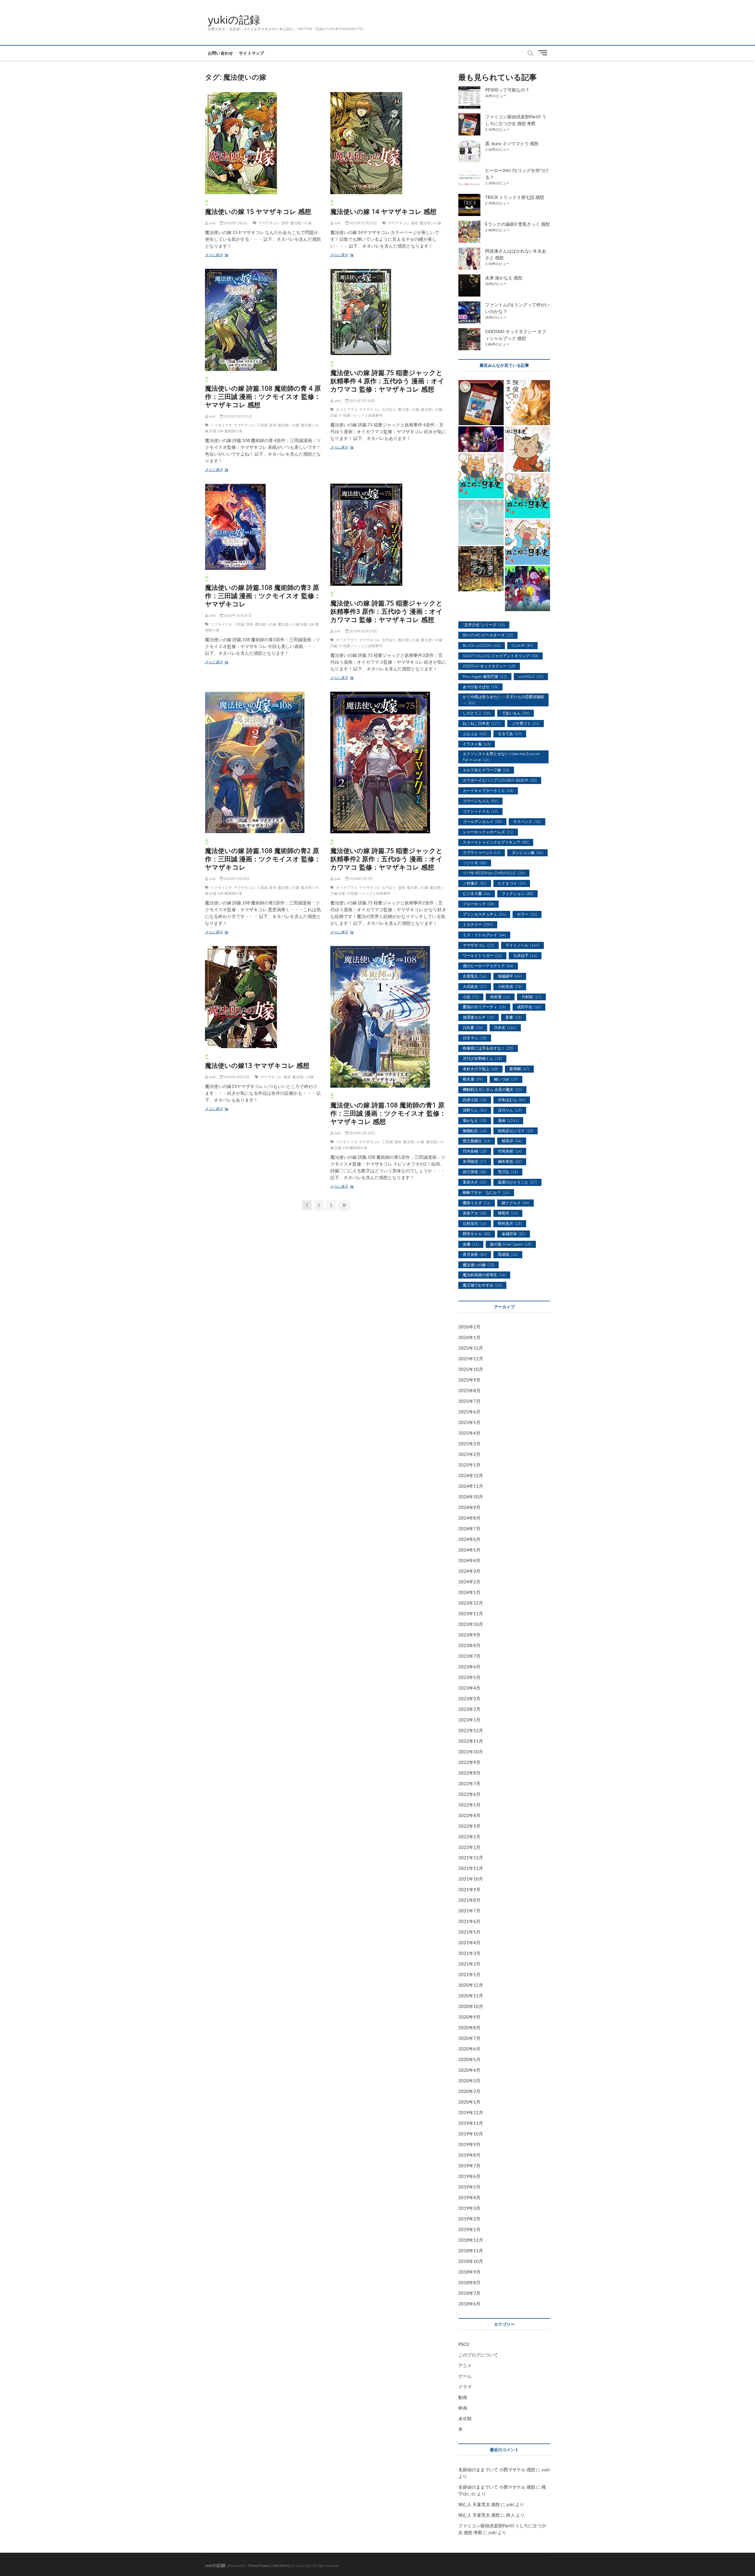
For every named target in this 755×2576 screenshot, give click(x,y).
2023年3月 (469, 1698)
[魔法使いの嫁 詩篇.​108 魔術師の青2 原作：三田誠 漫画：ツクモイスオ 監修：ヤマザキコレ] (263, 762)
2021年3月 (469, 1953)
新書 (514, 1017)
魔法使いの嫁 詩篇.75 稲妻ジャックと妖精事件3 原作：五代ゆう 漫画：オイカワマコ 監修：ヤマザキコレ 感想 (386, 611)
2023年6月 (469, 1667)
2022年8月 (469, 1773)
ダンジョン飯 (527, 852)
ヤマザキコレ (269, 223)
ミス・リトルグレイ (484, 935)
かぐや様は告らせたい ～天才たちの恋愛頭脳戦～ (503, 700)
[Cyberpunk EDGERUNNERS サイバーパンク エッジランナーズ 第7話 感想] (528, 589)
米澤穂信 (475, 1161)
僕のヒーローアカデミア (488, 966)
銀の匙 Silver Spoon (511, 1244)
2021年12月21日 (237, 416)
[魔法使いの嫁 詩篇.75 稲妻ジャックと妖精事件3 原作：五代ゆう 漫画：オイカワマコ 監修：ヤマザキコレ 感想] (389, 535)
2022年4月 (469, 1815)
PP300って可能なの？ (507, 90)
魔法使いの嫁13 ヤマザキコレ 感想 (257, 1065)
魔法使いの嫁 (301, 223)
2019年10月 (471, 2134)
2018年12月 (471, 2240)
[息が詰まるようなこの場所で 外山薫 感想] (481, 569)
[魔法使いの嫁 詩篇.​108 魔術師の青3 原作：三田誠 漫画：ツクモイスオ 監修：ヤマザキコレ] (263, 527)
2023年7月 (469, 1656)
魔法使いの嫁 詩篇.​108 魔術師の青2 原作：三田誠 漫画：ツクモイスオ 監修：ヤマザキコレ (263, 859)
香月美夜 (475, 1254)
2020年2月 (469, 2091)
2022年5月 (469, 1805)
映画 (463, 2408)
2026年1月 (469, 1337)
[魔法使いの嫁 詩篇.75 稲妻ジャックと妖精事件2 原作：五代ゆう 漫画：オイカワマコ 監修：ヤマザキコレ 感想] (389, 762)
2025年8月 (469, 1390)
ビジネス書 (477, 893)
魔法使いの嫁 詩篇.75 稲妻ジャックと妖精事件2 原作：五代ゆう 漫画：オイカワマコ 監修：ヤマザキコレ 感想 (386, 859)
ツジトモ (475, 863)
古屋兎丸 (475, 976)
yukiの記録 (234, 20)
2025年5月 (469, 1422)
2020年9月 (469, 2017)
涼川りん (510, 1110)
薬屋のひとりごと (517, 1182)
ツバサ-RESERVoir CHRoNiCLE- (494, 873)
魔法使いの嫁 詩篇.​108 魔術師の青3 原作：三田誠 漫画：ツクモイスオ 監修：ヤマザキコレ (263, 595)
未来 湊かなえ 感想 (504, 278)
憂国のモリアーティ (484, 1007)
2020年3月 (469, 2081)
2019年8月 (469, 2155)
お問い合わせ (220, 53)
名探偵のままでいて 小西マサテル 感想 (497, 2469)
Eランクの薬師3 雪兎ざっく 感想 (517, 224)
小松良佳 (510, 986)
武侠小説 (475, 1100)
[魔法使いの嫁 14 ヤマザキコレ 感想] (389, 143)
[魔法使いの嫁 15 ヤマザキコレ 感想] (263, 143)
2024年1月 (469, 1592)
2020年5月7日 (361, 879)
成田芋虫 (529, 1007)
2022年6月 (469, 1794)
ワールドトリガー (482, 955)
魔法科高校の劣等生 (484, 1275)
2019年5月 (469, 2187)
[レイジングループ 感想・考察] (481, 439)
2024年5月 (469, 1550)
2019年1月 (469, 2229)
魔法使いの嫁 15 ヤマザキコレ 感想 (258, 211)
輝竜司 (508, 1213)
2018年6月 (469, 2304)
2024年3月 (469, 1571)
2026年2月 (469, 1327)
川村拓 (531, 997)
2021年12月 (471, 1857)
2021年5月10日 (362, 401)
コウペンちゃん (480, 801)
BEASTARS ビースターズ (488, 635)
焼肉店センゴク (516, 1131)
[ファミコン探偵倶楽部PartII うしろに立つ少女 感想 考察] (481, 403)
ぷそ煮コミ (526, 723)
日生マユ (475, 1038)
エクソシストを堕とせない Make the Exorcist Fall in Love (501, 757)
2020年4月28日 (362, 1133)
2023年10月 (471, 1624)
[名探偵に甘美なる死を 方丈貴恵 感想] (481, 522)
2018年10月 (471, 2261)
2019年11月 (471, 2123)
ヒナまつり (512, 883)
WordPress (282, 2566)
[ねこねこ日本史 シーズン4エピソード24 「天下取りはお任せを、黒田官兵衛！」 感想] (528, 496)
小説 (471, 997)
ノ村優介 (475, 883)
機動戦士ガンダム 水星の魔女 (492, 1089)
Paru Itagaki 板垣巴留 (485, 676)
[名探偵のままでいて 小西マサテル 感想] (528, 403)
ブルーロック (479, 904)
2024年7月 (469, 1528)
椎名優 (473, 1079)
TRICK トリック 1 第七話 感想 (515, 197)
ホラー (527, 914)
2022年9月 (469, 1762)
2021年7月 (469, 1911)
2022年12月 (471, 1730)
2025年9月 (469, 1380)
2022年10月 (471, 1752)
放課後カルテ (479, 1017)
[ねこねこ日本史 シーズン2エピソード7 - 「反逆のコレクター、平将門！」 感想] (528, 542)
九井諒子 (525, 955)
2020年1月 (469, 2102)
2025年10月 (471, 1369)
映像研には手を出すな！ (488, 1048)
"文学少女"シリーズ (484, 625)
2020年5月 (469, 2059)
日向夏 (473, 1027)
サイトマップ (251, 53)
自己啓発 (475, 1172)
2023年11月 (471, 1613)
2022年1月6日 (235, 223)
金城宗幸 (514, 1234)
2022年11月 (471, 1741)
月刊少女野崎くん (482, 1058)
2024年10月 (471, 1497)
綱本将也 (510, 1161)
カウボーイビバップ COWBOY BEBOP (500, 780)
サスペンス (527, 821)
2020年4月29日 (236, 1077)
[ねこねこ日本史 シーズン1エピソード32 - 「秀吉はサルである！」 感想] (528, 449)
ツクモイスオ (221, 425)
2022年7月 (469, 1783)
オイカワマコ (347, 409)
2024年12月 (471, 1475)
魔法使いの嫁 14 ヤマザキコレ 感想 (383, 211)
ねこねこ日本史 (482, 723)
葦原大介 (475, 1182)
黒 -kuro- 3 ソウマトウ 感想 (512, 143)
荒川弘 (508, 1172)
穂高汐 (512, 1141)
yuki (212, 223)
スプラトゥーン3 (482, 852)
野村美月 (510, 1223)
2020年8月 (469, 2027)
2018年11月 (471, 2251)
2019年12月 (471, 2112)
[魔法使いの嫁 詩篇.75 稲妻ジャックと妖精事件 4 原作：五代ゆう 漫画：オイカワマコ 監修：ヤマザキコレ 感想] (389, 312)
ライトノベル (522, 945)
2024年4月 (469, 1560)
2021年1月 (469, 1974)
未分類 (465, 2418)
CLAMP (522, 645)
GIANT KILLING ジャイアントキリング (500, 656)
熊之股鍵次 (477, 1141)
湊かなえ (475, 1120)
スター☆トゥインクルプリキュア (496, 842)
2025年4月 (469, 1433)
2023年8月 (469, 1645)
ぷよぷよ (475, 734)
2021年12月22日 (363, 223)
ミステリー (478, 924)
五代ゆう (389, 409)
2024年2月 (469, 1582)
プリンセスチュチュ (484, 914)
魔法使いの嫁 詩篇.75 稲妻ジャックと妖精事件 (387, 890)
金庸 (471, 1244)
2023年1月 (469, 1720)
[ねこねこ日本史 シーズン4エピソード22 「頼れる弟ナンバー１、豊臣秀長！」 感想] (481, 476)
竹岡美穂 (510, 1151)
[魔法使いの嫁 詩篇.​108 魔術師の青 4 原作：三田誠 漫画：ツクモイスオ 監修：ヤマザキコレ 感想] (263, 320)
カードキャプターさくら (488, 791)
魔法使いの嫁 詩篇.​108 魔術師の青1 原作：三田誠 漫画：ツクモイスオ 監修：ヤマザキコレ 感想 (388, 1113)
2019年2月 (469, 2219)
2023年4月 (469, 1688)
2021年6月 (469, 1921)
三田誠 (262, 425)
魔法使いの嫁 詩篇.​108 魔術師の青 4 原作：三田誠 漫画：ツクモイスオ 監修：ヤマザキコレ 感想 (263, 396)
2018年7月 (469, 2293)
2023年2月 (469, 1709)
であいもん (516, 713)
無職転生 (475, 1131)
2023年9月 (469, 1635)
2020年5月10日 (236, 879)
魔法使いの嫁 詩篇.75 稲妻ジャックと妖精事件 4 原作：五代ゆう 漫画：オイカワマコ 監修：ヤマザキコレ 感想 (387, 381)
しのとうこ (477, 713)
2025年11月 (471, 1359)
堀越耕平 (510, 976)
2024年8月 (469, 1518)
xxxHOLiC (531, 676)
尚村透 (500, 997)
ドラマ (465, 2387)
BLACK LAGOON (482, 645)
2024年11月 (471, 1486)
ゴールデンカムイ (482, 821)
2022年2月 (469, 1837)
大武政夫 (475, 986)
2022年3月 (469, 1826)
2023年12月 (471, 1603)
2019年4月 (469, 2197)
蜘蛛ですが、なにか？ (486, 1192)
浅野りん (475, 1110)
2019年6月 (469, 2176)
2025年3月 (469, 1444)
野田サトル (477, 1234)
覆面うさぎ (477, 1203)
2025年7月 (469, 1401)
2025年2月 (469, 1454)
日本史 (505, 1027)
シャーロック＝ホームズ (488, 832)
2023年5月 (469, 1677)
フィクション (517, 893)
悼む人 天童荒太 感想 (479, 2504)
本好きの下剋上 (480, 1069)
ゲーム (465, 2376)
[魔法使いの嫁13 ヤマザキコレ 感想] (263, 997)
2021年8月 (469, 1900)
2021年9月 (469, 1889)
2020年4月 (469, 2070)
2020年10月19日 (363, 631)
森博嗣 (519, 1069)
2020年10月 (471, 2006)
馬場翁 (508, 1254)
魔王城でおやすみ (482, 1285)
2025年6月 (469, 1412)
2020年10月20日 (237, 615)
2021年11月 (471, 1868)
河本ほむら (512, 1100)
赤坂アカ (475, 1213)
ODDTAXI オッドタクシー (489, 666)
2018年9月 (469, 2272)
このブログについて (478, 2355)
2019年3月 (469, 2208)
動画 (463, 2397)
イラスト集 (477, 744)
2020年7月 (469, 2038)
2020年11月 (471, 1996)
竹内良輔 (475, 1151)
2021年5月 (469, 1932)
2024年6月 (469, 1539)
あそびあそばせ (480, 687)
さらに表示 (216, 255)
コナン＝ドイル (480, 811)
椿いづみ (506, 1079)
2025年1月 (469, 1465)
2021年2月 (469, 1964)
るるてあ (510, 734)
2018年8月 (469, 2282)
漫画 (285, 223)
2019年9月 (469, 2144)
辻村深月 (475, 1223)
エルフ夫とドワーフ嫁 (486, 770)
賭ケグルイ (516, 1203)
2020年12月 (471, 1985)
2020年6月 (469, 2049)
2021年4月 (469, 1942)
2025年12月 (471, 1348)
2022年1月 (469, 1847)
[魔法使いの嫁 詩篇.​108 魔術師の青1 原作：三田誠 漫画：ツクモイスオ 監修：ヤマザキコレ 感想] (389, 1017)
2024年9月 (469, 1507)
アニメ (465, 2365)
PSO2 (464, 2344)
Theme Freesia (259, 2566)
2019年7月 (469, 2166)
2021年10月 (471, 1879)
